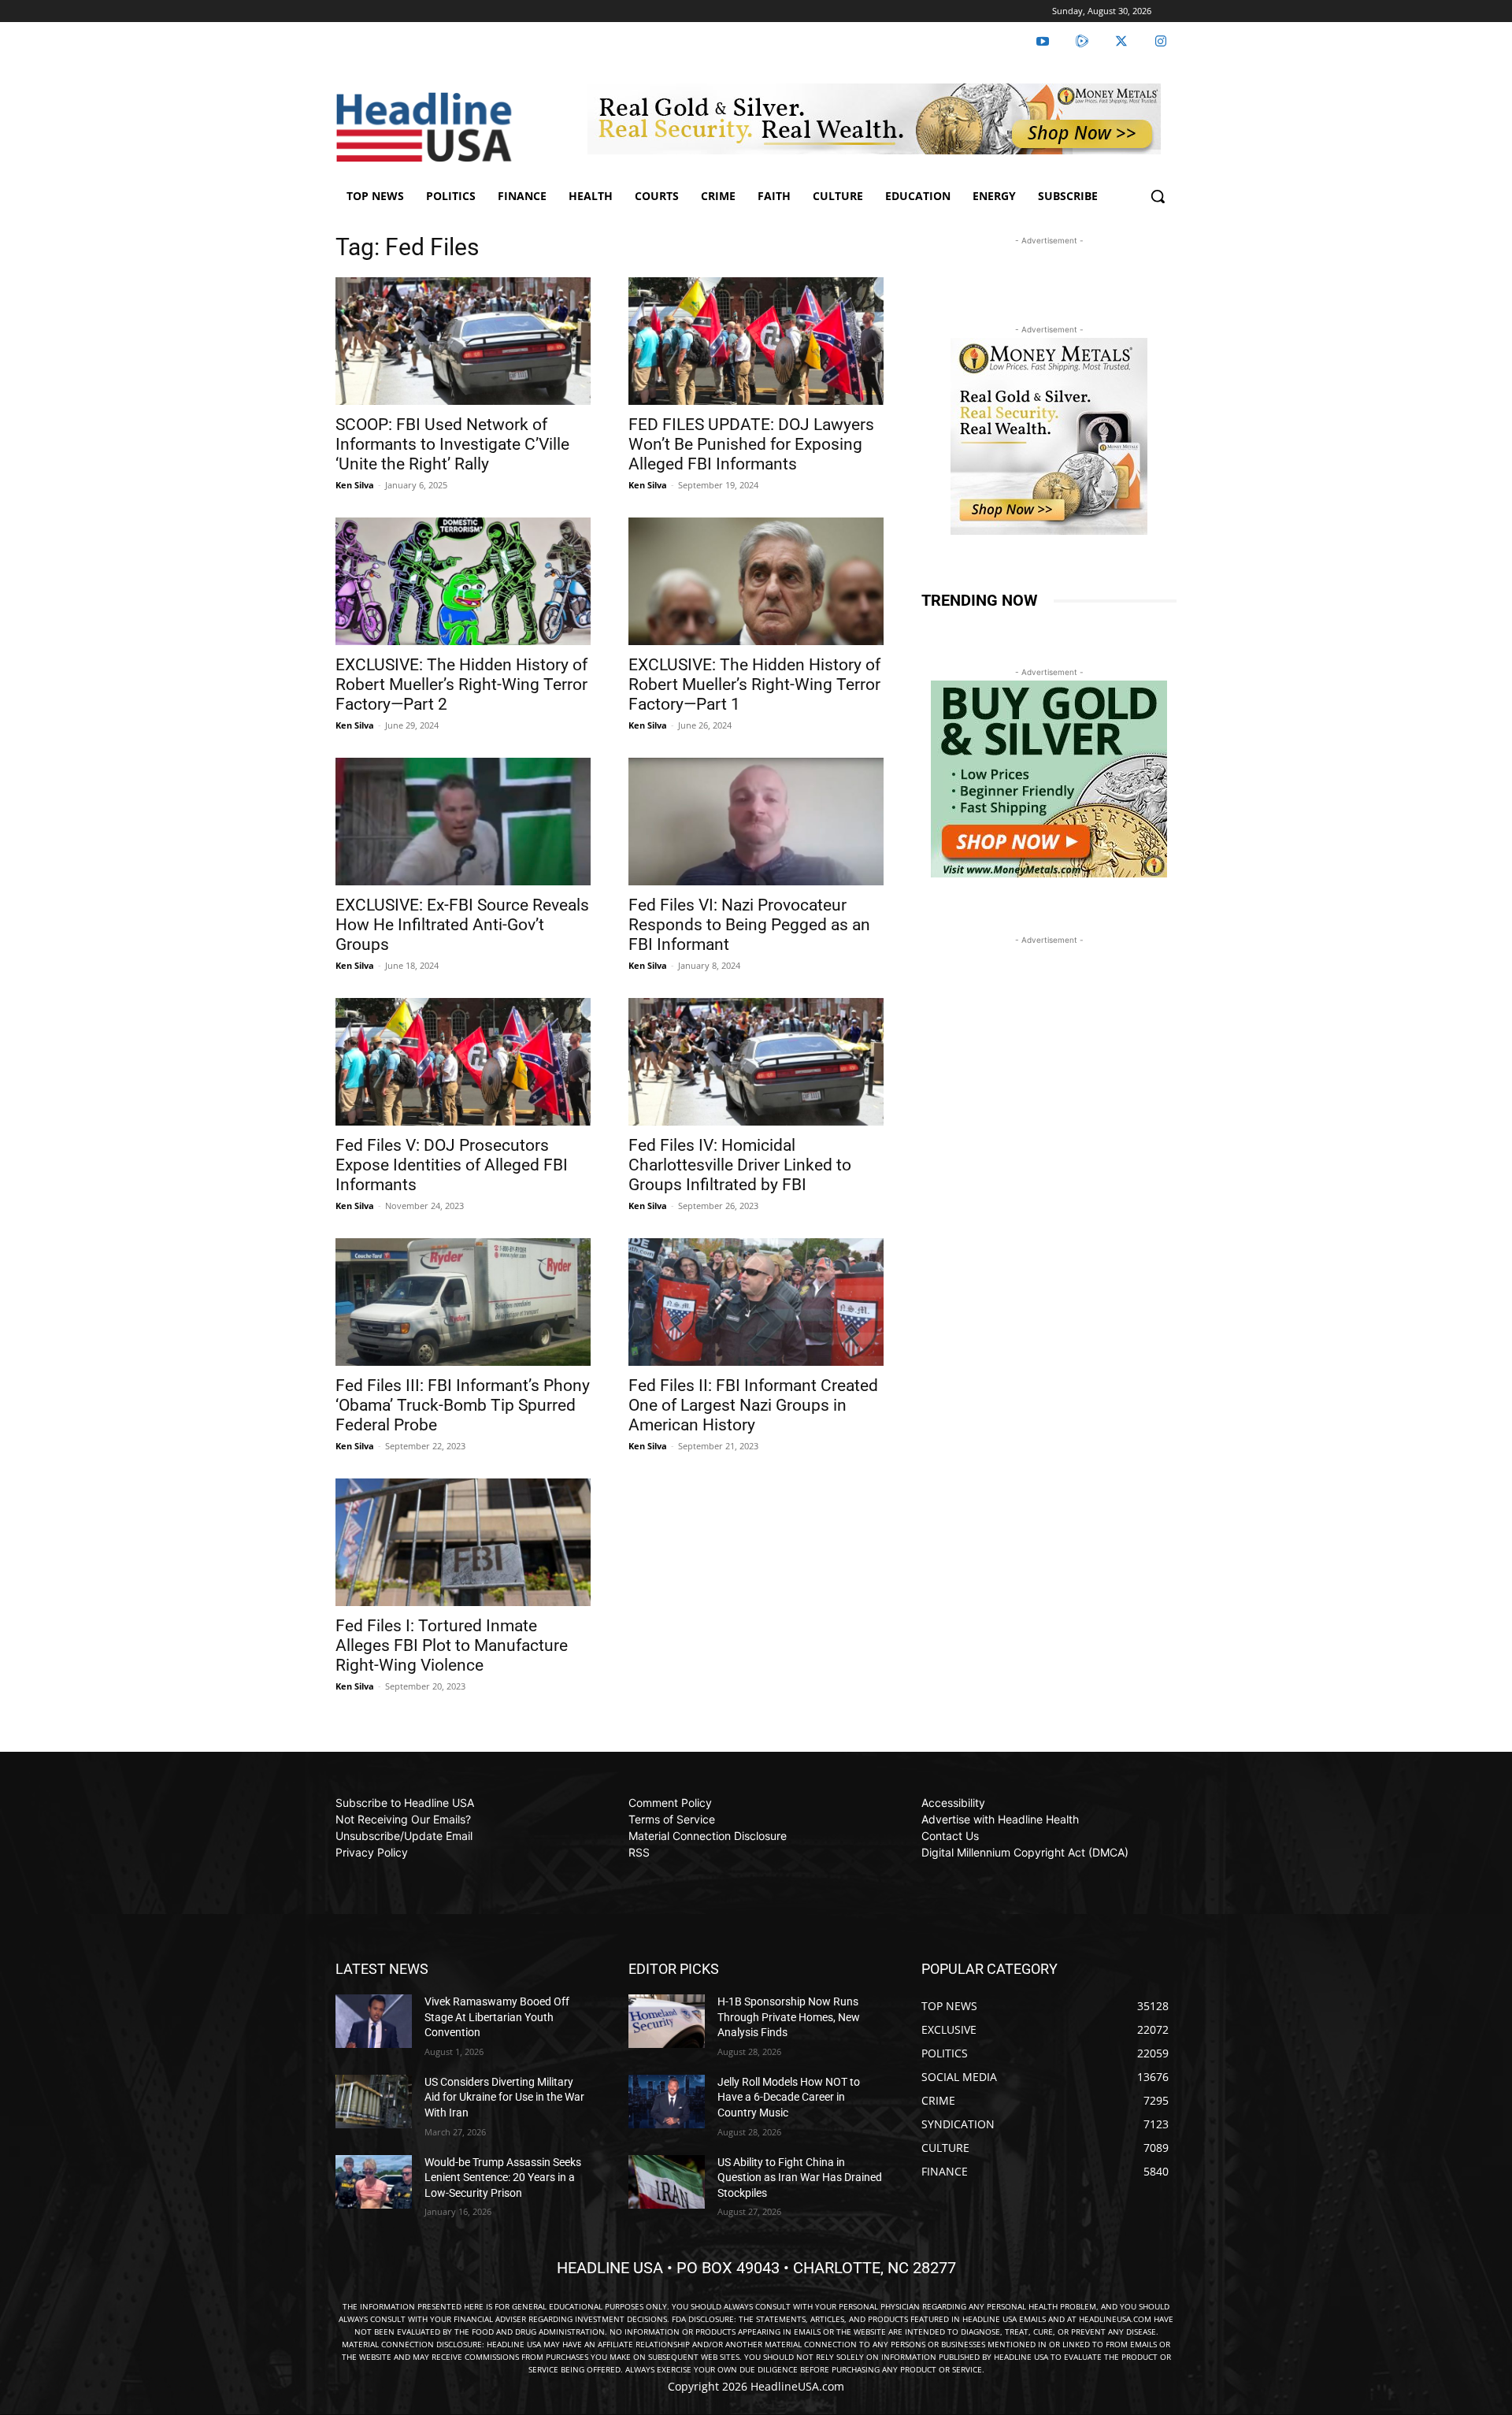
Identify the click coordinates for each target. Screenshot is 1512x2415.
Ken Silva (355, 485)
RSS (639, 1852)
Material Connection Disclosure (708, 1836)
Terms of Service (672, 1819)
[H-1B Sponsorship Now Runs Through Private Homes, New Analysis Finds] (667, 2021)
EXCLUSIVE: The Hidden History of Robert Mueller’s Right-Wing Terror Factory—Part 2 (461, 684)
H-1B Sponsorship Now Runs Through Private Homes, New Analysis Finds (789, 2017)
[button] (1158, 196)
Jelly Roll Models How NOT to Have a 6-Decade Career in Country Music (789, 2097)
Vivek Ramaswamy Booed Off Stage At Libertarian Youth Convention (497, 2017)
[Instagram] (1161, 42)
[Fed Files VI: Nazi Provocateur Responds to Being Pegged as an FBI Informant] (756, 822)
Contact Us (950, 1836)
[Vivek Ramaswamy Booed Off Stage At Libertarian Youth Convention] (374, 2021)
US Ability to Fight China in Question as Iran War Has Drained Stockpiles (800, 2178)
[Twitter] (1121, 42)
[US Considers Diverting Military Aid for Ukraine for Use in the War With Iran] (374, 2102)
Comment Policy (670, 1803)
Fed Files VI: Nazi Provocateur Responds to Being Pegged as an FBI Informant (749, 925)
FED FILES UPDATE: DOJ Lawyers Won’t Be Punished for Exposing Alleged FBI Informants (751, 444)
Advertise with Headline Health (1000, 1819)
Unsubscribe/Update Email (404, 1836)
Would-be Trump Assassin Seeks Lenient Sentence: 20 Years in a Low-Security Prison (503, 2178)
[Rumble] (1082, 42)
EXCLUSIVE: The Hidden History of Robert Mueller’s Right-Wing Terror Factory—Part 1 (754, 684)
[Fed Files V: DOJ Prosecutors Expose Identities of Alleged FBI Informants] (463, 1062)
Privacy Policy (372, 1852)
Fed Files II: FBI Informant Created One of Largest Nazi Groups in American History (753, 1405)
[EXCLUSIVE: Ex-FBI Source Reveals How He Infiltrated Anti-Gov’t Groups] (463, 822)
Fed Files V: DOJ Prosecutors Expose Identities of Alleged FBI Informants (452, 1165)
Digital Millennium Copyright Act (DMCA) (1025, 1852)
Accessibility (953, 1803)
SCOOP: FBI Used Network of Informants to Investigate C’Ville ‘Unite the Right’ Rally (452, 444)
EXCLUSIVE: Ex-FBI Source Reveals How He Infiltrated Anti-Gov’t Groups (462, 925)
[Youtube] (1043, 42)
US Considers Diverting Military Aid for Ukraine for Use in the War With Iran (504, 2097)
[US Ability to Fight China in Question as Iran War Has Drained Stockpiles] (667, 2182)
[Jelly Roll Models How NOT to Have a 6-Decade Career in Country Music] (667, 2102)
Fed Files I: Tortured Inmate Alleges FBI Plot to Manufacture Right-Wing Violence (452, 1645)
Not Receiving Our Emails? (403, 1819)
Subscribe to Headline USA (405, 1803)
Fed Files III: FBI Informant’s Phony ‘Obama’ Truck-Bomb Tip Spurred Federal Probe (463, 1405)
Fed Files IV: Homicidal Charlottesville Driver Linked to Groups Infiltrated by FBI (740, 1165)
